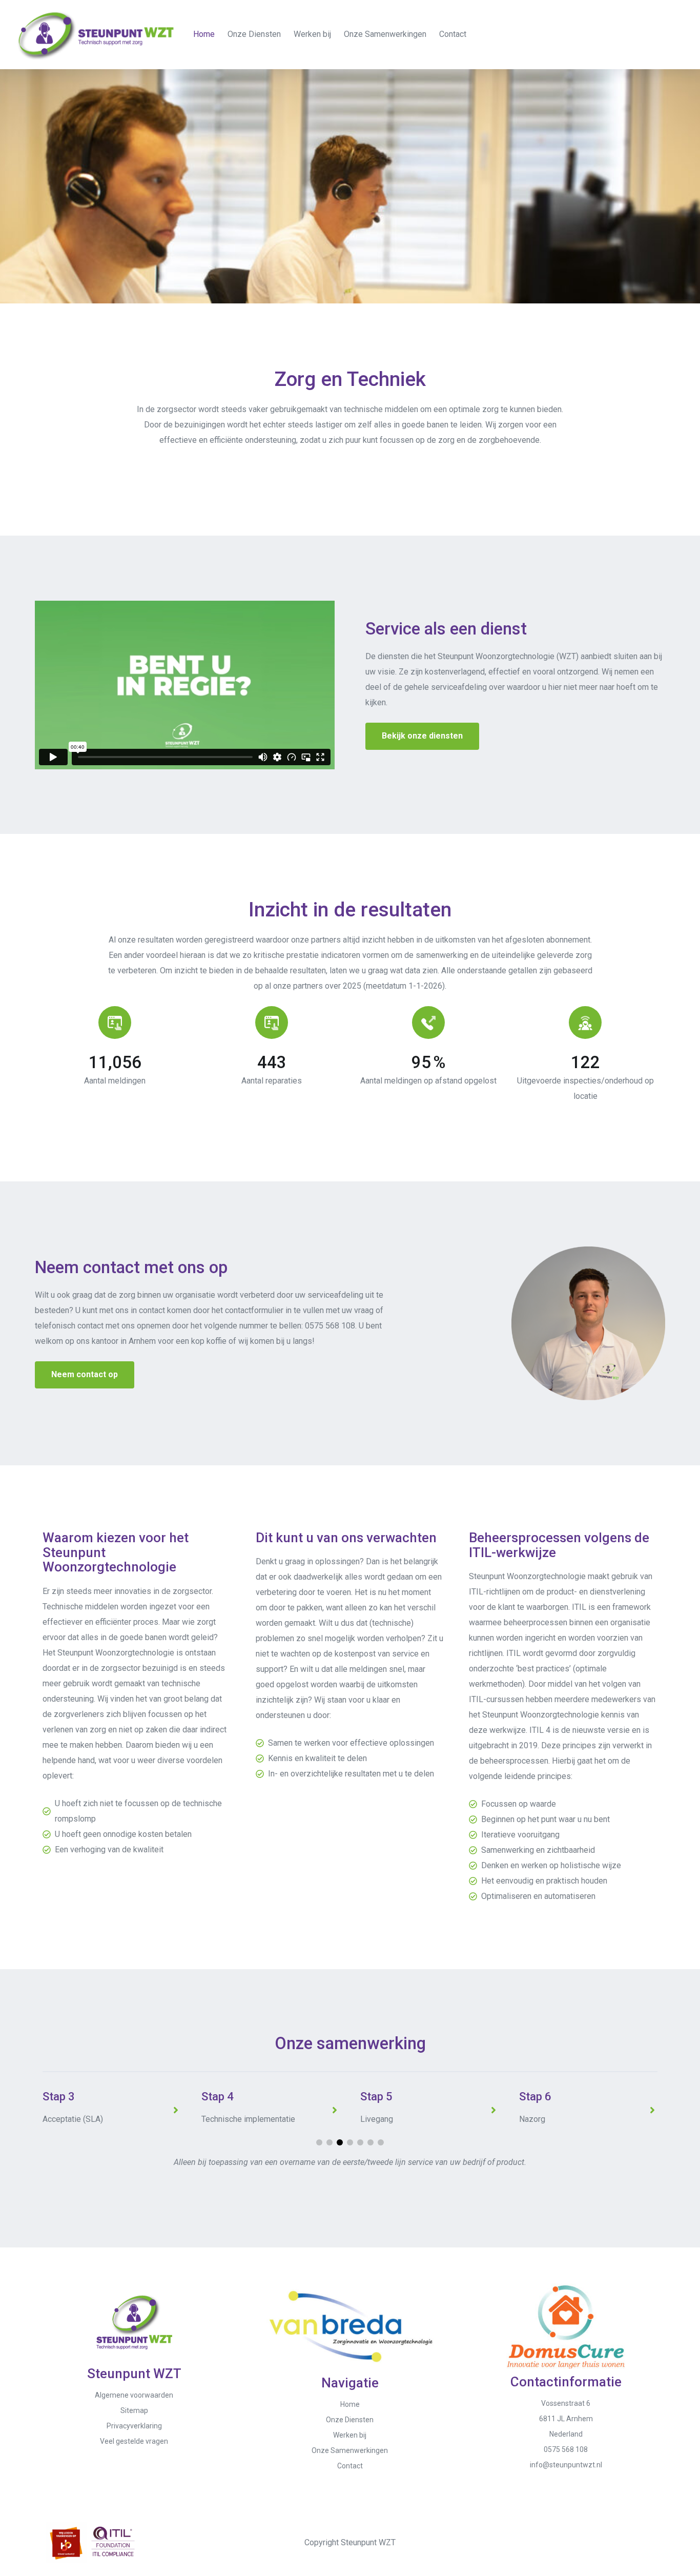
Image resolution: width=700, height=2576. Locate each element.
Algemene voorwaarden (134, 2395)
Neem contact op (85, 1374)
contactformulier (254, 1310)
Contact (453, 34)
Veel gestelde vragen (134, 2441)
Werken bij (312, 34)
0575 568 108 (330, 1326)
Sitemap (134, 2410)
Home (204, 34)
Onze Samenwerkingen (385, 34)
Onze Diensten (254, 34)
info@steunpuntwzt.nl (566, 2465)
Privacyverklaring (134, 2426)
